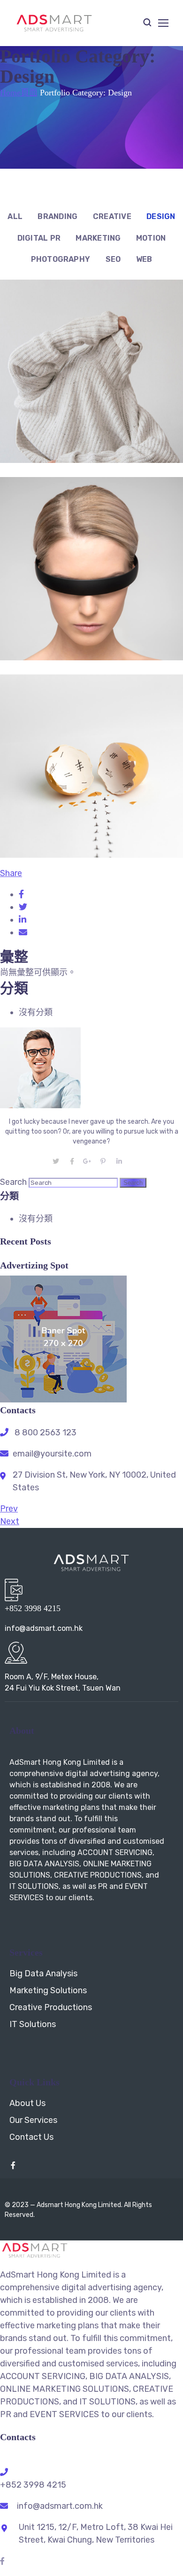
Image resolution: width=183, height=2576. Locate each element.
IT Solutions (33, 2024)
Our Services (33, 2120)
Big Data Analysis (43, 1973)
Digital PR (39, 238)
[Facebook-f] (13, 2165)
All (15, 216)
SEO (113, 259)
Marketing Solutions (48, 1990)
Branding (57, 216)
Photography (61, 259)
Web (144, 259)
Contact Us (31, 2137)
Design (161, 216)
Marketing (98, 238)
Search (13, 1182)
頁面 (29, 93)
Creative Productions (51, 2007)
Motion (151, 238)
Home (10, 93)
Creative (112, 216)
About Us (27, 2103)
